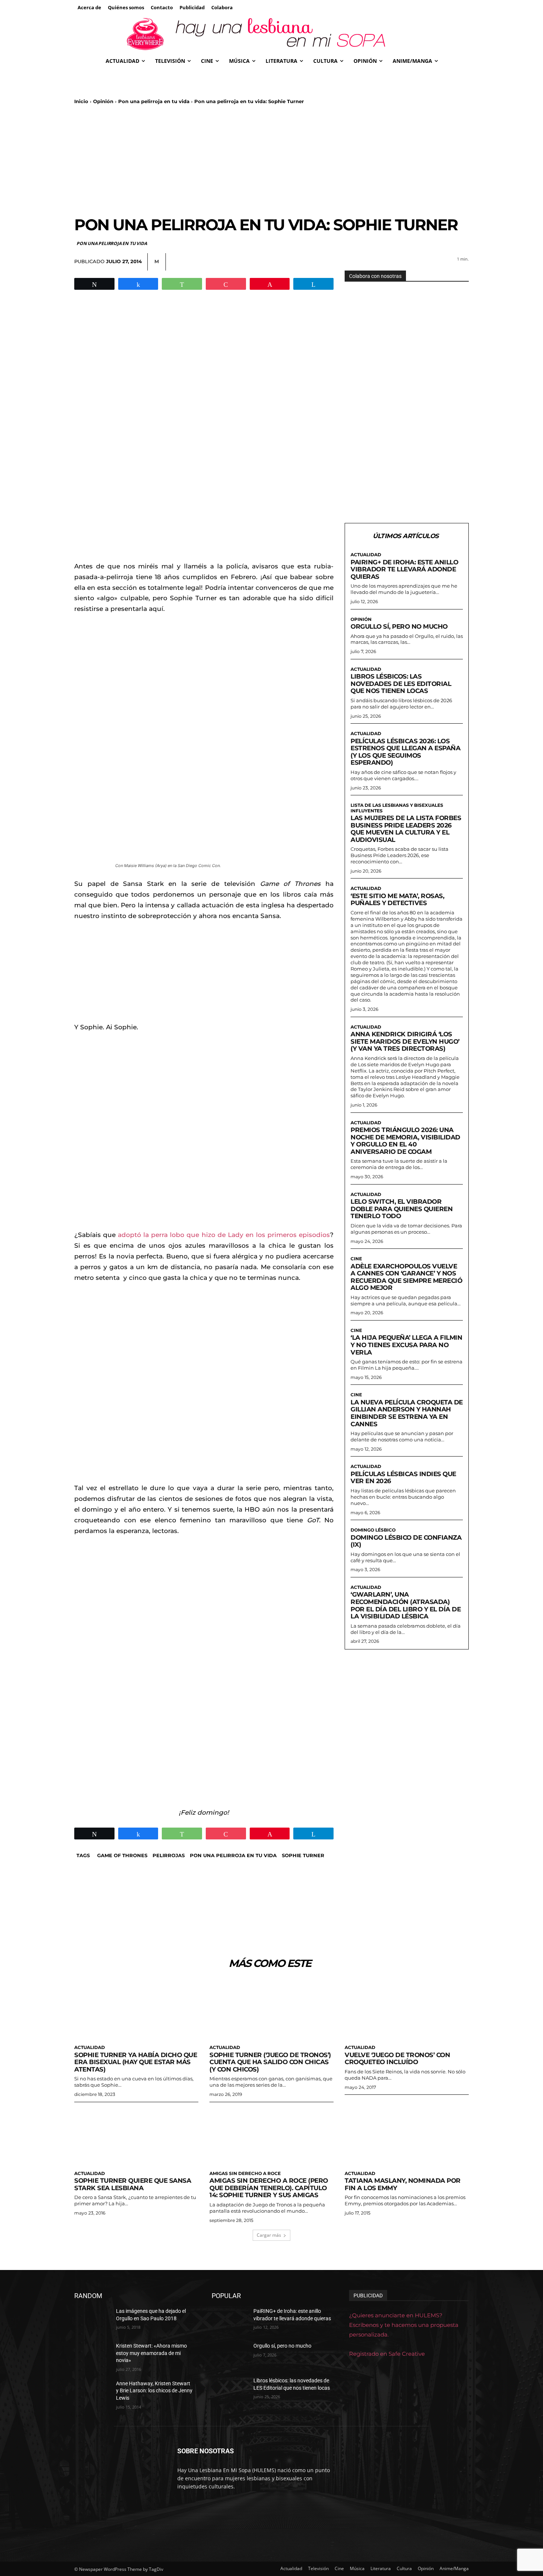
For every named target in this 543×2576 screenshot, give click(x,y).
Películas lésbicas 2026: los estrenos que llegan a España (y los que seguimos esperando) (405, 752)
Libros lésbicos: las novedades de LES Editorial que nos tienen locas (401, 684)
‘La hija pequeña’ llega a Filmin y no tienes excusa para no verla (406, 1345)
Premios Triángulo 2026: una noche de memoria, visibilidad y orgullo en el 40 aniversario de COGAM (405, 1141)
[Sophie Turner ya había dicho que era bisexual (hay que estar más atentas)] (136, 2010)
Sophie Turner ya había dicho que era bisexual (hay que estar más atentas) (136, 2062)
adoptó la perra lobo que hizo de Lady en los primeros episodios (223, 1235)
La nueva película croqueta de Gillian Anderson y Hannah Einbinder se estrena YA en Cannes (407, 1413)
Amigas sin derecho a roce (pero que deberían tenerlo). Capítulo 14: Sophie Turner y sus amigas (269, 2188)
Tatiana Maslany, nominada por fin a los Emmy (403, 2184)
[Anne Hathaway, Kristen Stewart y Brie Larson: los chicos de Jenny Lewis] (92, 2393)
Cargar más (269, 2235)
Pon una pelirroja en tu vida (154, 101)
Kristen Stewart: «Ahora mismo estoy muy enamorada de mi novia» (151, 2353)
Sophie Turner (303, 1855)
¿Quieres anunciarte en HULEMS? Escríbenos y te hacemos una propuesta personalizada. (404, 2325)
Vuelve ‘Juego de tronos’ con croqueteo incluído (397, 2059)
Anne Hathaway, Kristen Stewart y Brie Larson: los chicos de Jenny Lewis (154, 2391)
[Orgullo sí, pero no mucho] (230, 2355)
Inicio (81, 101)
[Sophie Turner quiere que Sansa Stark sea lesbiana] (136, 2136)
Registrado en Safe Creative (387, 2354)
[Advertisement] (271, 160)
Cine (356, 1259)
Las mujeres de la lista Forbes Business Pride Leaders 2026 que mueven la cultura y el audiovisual (406, 829)
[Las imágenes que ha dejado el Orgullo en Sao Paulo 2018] (92, 2320)
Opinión (103, 101)
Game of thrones (122, 1855)
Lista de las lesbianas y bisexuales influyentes (397, 808)
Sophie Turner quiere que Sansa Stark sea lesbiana (133, 2184)
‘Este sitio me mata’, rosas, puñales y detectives (397, 900)
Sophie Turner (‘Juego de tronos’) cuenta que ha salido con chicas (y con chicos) (270, 2062)
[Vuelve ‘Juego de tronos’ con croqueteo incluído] (407, 2010)
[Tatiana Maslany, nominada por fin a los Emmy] (407, 2136)
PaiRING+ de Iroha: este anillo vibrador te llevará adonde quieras (404, 569)
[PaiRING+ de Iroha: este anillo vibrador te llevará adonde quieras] (230, 2320)
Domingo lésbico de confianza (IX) (406, 1541)
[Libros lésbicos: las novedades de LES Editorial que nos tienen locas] (230, 2390)
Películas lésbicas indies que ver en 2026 (403, 1478)
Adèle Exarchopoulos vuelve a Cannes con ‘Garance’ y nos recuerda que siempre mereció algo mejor (406, 1277)
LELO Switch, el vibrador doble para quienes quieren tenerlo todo (402, 1209)
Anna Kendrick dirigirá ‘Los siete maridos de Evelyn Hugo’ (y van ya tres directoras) (405, 1041)
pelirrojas (169, 1855)
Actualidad (366, 555)
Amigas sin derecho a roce (245, 2174)
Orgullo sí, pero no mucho (399, 626)
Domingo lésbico (373, 1530)
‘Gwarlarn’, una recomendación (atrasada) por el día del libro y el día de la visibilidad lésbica (406, 1605)
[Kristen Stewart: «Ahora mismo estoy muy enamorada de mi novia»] (92, 2355)
